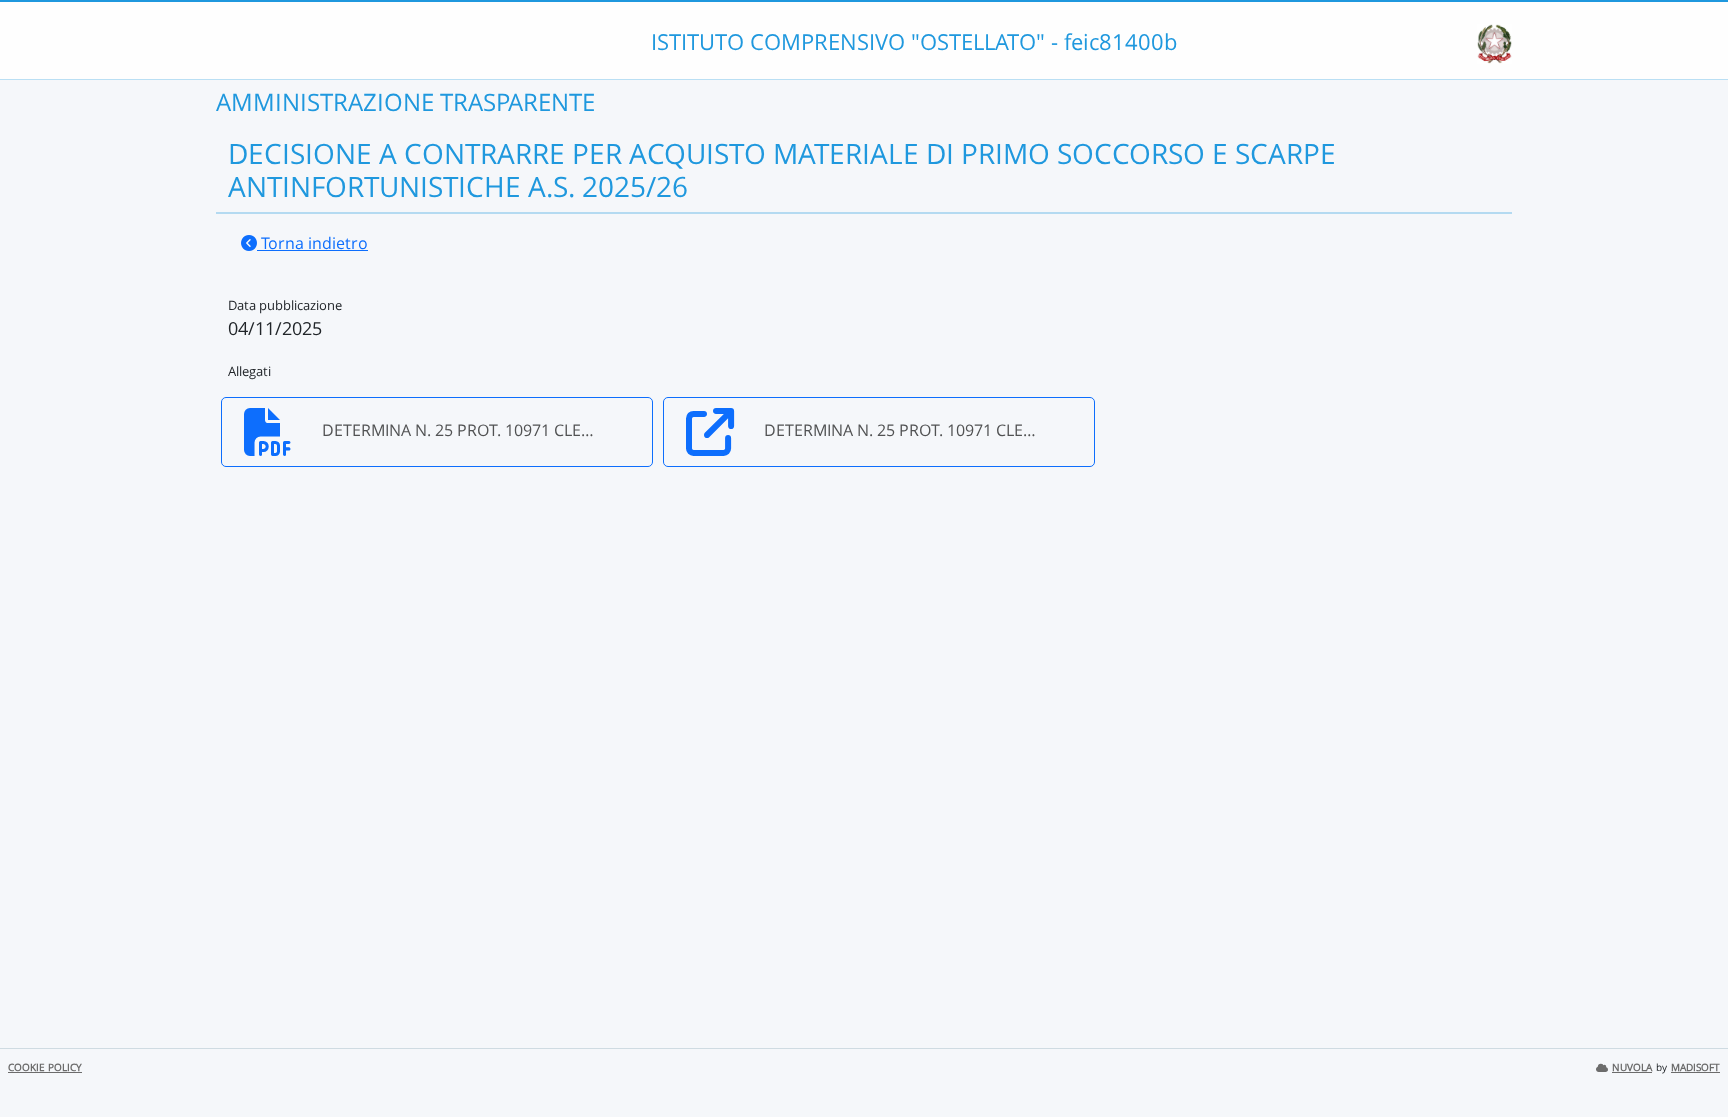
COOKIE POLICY (45, 1067)
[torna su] (1687, 1056)
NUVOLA (1632, 1067)
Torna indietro (312, 243)
